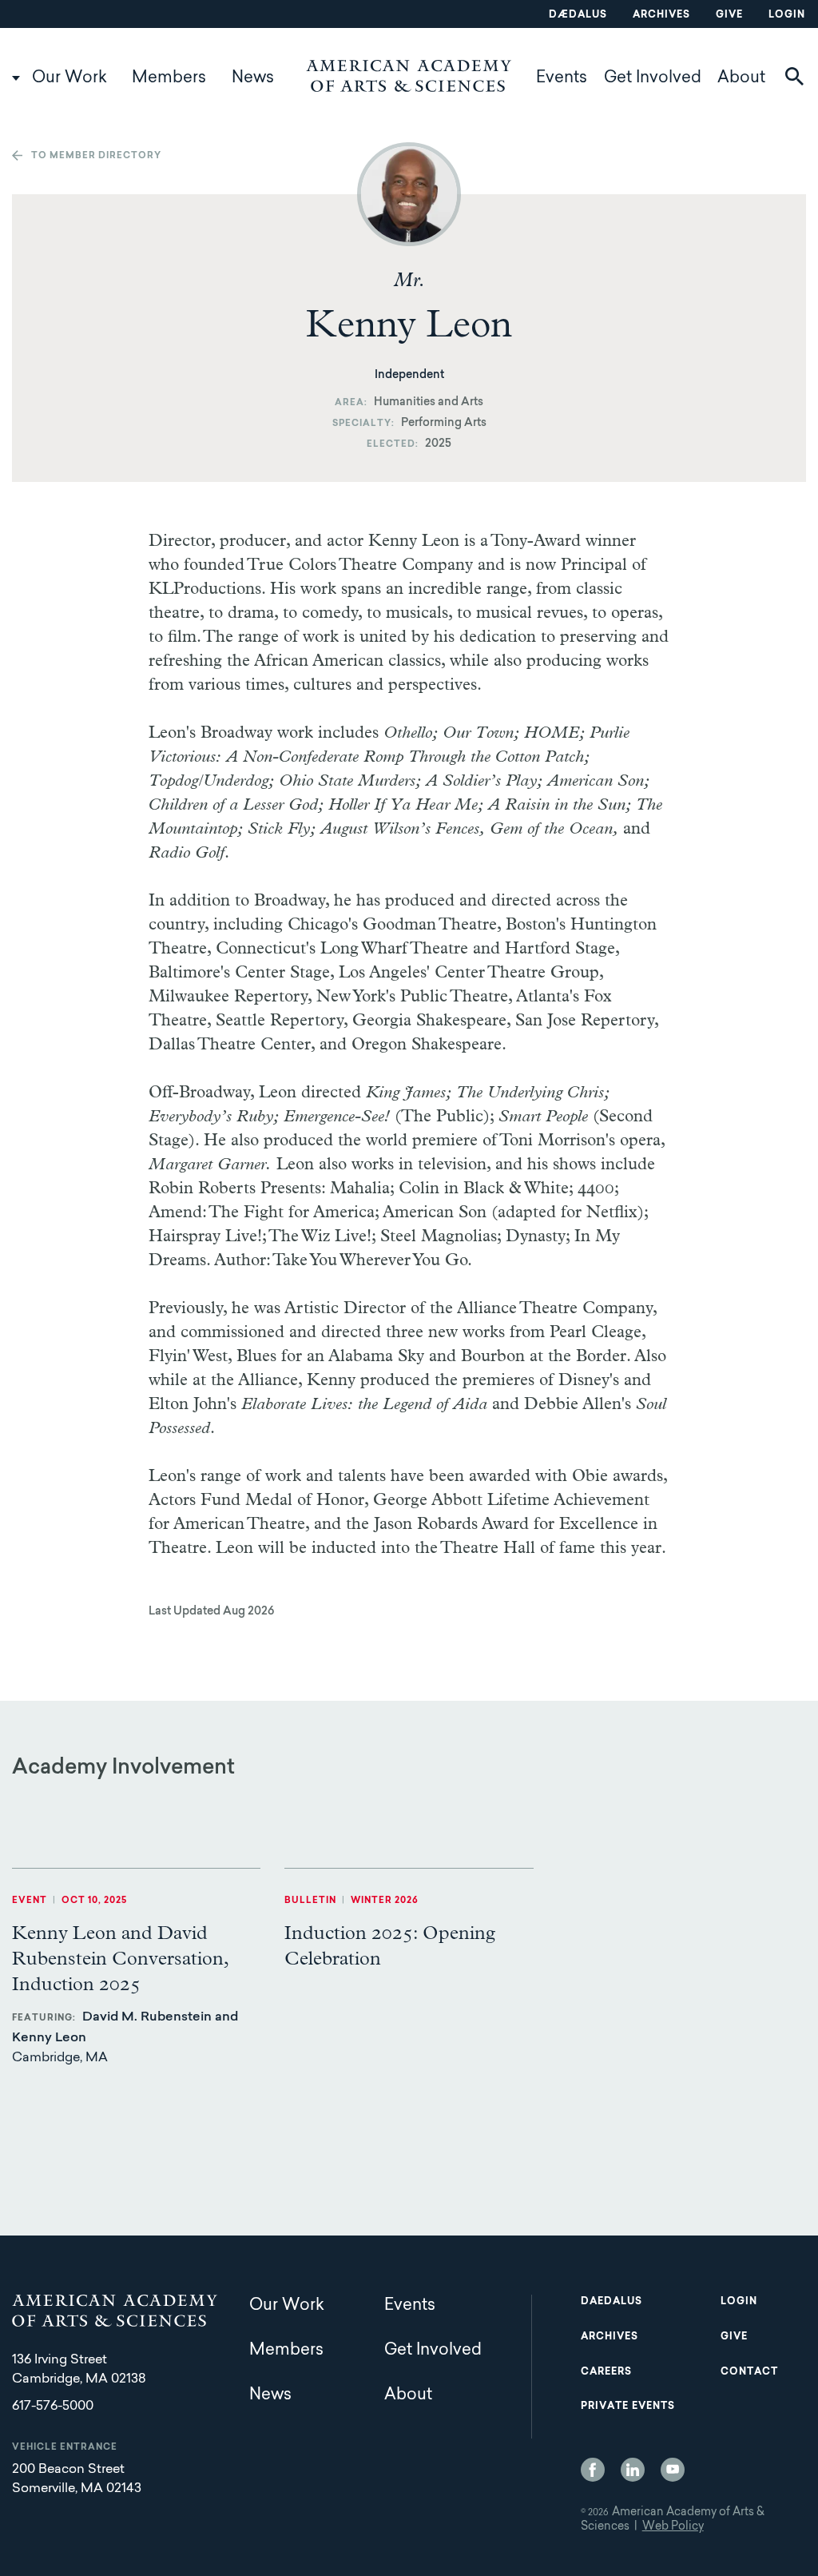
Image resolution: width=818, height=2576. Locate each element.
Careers (606, 2372)
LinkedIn (633, 2470)
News (253, 78)
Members (169, 78)
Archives (661, 15)
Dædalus (578, 15)
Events (562, 78)
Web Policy (673, 2527)
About (741, 78)
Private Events (628, 2407)
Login (787, 15)
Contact (749, 2372)
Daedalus (612, 2302)
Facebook (593, 2470)
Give (729, 15)
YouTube (673, 2470)
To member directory (96, 156)
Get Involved (653, 78)
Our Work (69, 78)
